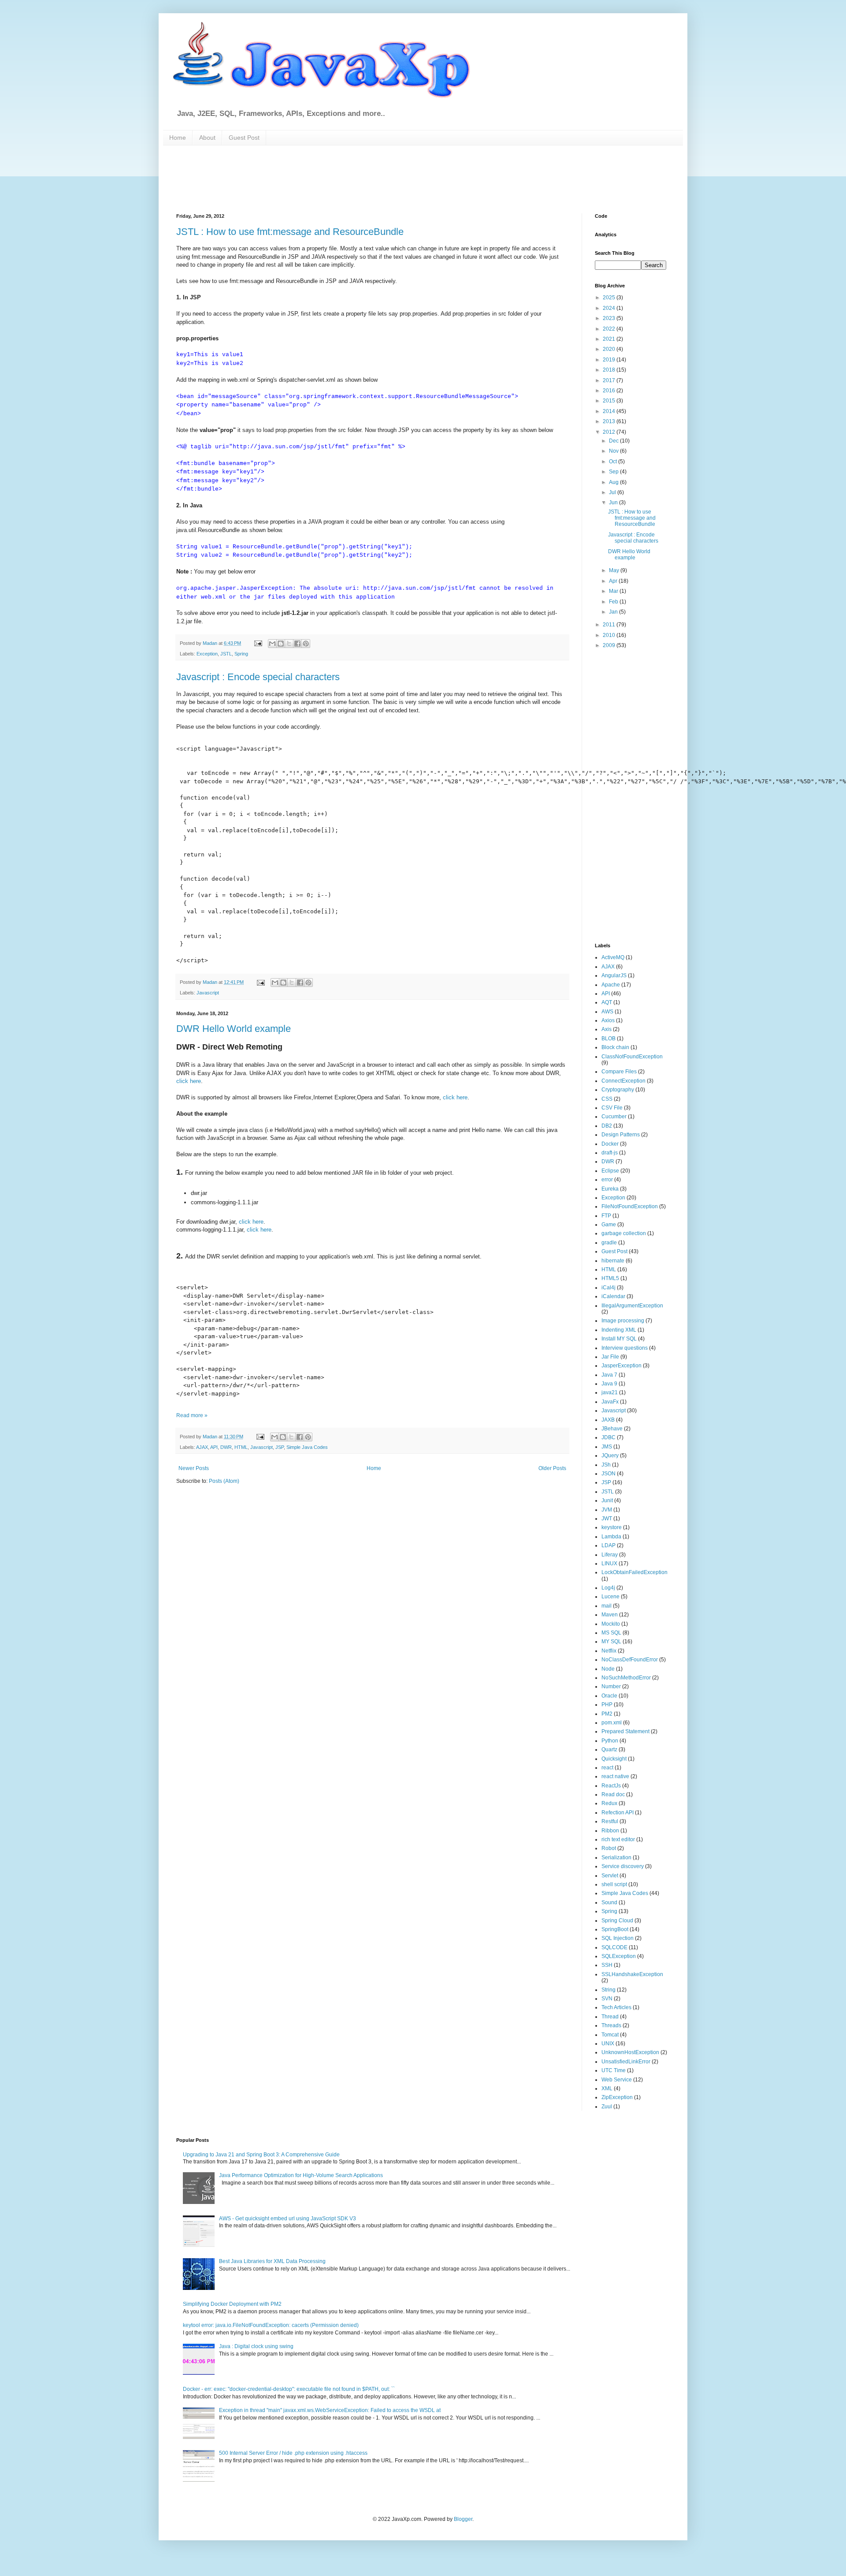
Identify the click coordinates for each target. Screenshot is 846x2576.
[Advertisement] (390, 179)
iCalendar (613, 1296)
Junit (607, 1500)
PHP (607, 1705)
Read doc (613, 1794)
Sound (609, 1902)
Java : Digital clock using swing (256, 2346)
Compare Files (619, 1072)
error (607, 1180)
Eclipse (610, 1171)
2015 (610, 401)
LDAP (609, 1545)
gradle (609, 1243)
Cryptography (618, 1090)
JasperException (622, 1366)
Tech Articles (616, 2007)
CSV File (612, 1108)
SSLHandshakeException (632, 1974)
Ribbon (610, 1831)
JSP (280, 1447)
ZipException (617, 2097)
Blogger (463, 2519)
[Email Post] (258, 643)
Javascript (208, 993)
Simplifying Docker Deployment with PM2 (232, 2304)
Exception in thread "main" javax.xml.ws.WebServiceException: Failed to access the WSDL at (330, 2410)
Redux (609, 1803)
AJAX (202, 1447)
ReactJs (611, 1786)
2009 (610, 645)
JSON (609, 1474)
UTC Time (614, 2070)
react (607, 1768)
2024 (610, 308)
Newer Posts (194, 1468)
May (615, 570)
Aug (614, 482)
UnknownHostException (630, 2052)
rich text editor (618, 1839)
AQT (607, 1002)
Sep (614, 472)
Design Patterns (621, 1135)
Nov (614, 451)
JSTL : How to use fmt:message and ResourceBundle (290, 232)
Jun (614, 503)
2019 (610, 360)
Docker (610, 1144)
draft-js (610, 1153)
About (207, 138)
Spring (241, 654)
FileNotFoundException (630, 1206)
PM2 (607, 1714)
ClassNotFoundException (632, 1057)
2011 (610, 625)
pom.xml (612, 1723)
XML (607, 2088)
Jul (613, 492)
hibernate (613, 1261)
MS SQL (611, 1633)
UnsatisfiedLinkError (626, 2062)
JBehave (612, 1429)
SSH (607, 1965)
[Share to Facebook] (297, 644)
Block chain (615, 1047)
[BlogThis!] (281, 644)
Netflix (609, 1651)
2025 (610, 298)
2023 (610, 318)
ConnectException (623, 1081)
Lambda (611, 1537)
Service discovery (623, 1866)
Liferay (610, 1555)
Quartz (609, 1750)
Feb (614, 602)
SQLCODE (614, 1947)
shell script (614, 1884)
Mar (614, 591)
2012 (610, 432)
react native (615, 1776)
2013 (610, 421)
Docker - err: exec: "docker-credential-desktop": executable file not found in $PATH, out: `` (289, 2389)
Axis (607, 1029)
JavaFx (610, 1402)
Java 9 (609, 1384)
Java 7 (609, 1375)
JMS (607, 1447)
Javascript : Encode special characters (258, 677)
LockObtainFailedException (634, 1572)
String (609, 1990)
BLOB (609, 1039)
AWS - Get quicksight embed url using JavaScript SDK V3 (288, 2219)
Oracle (609, 1696)
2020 (610, 349)
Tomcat (610, 2035)
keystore (612, 1527)
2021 (610, 339)
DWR (226, 1447)
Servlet (610, 1876)
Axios (608, 1020)
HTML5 (610, 1278)
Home (178, 138)
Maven (610, 1615)
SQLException (619, 1956)
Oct (614, 462)
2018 (610, 370)
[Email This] (272, 644)
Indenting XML (619, 1330)
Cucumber (614, 1117)
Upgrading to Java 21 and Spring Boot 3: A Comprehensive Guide (261, 2155)
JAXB (608, 1420)
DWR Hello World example (234, 1029)
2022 (610, 329)
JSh (606, 1465)
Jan (614, 612)
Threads (611, 2025)
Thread (610, 2017)
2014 (610, 411)
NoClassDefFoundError (630, 1660)
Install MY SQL (619, 1339)
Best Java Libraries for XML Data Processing (272, 2261)
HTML (241, 1447)
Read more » (192, 1415)
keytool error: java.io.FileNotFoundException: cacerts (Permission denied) (271, 2325)
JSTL (226, 654)
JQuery (610, 1456)
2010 (610, 635)
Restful (610, 1821)
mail (607, 1606)
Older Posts (552, 1468)
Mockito (611, 1624)
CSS (607, 1099)
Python (610, 1741)
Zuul (607, 2107)
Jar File (610, 1357)
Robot (609, 1848)
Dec (614, 441)
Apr (614, 581)
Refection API (618, 1813)
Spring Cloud (617, 1921)
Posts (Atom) (224, 1481)
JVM (607, 1510)
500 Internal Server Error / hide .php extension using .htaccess (293, 2453)
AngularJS (614, 975)
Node (608, 1669)
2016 (610, 391)
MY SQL (611, 1642)
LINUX (609, 1563)
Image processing (623, 1321)
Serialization (616, 1858)
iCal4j (609, 1288)
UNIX (608, 2044)
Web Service (617, 2080)
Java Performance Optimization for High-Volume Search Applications (301, 2175)
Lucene (610, 1597)
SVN (607, 1999)
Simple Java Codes (307, 1447)
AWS (607, 1012)
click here (189, 1081)
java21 (610, 1392)
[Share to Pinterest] (306, 644)
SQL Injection (618, 1938)
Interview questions (625, 1348)
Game (609, 1225)
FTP (606, 1216)
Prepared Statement (625, 1731)
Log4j (608, 1588)
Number (611, 1686)
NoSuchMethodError (626, 1678)
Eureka (610, 1189)
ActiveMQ (613, 957)
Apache (611, 985)
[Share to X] (289, 644)
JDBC (609, 1437)
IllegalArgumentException (632, 1306)
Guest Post (244, 138)
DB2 (607, 1126)
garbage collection (624, 1233)
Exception (207, 654)
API (214, 1447)
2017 (610, 380)
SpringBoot (615, 1929)
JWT (607, 1519)
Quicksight (614, 1759)
